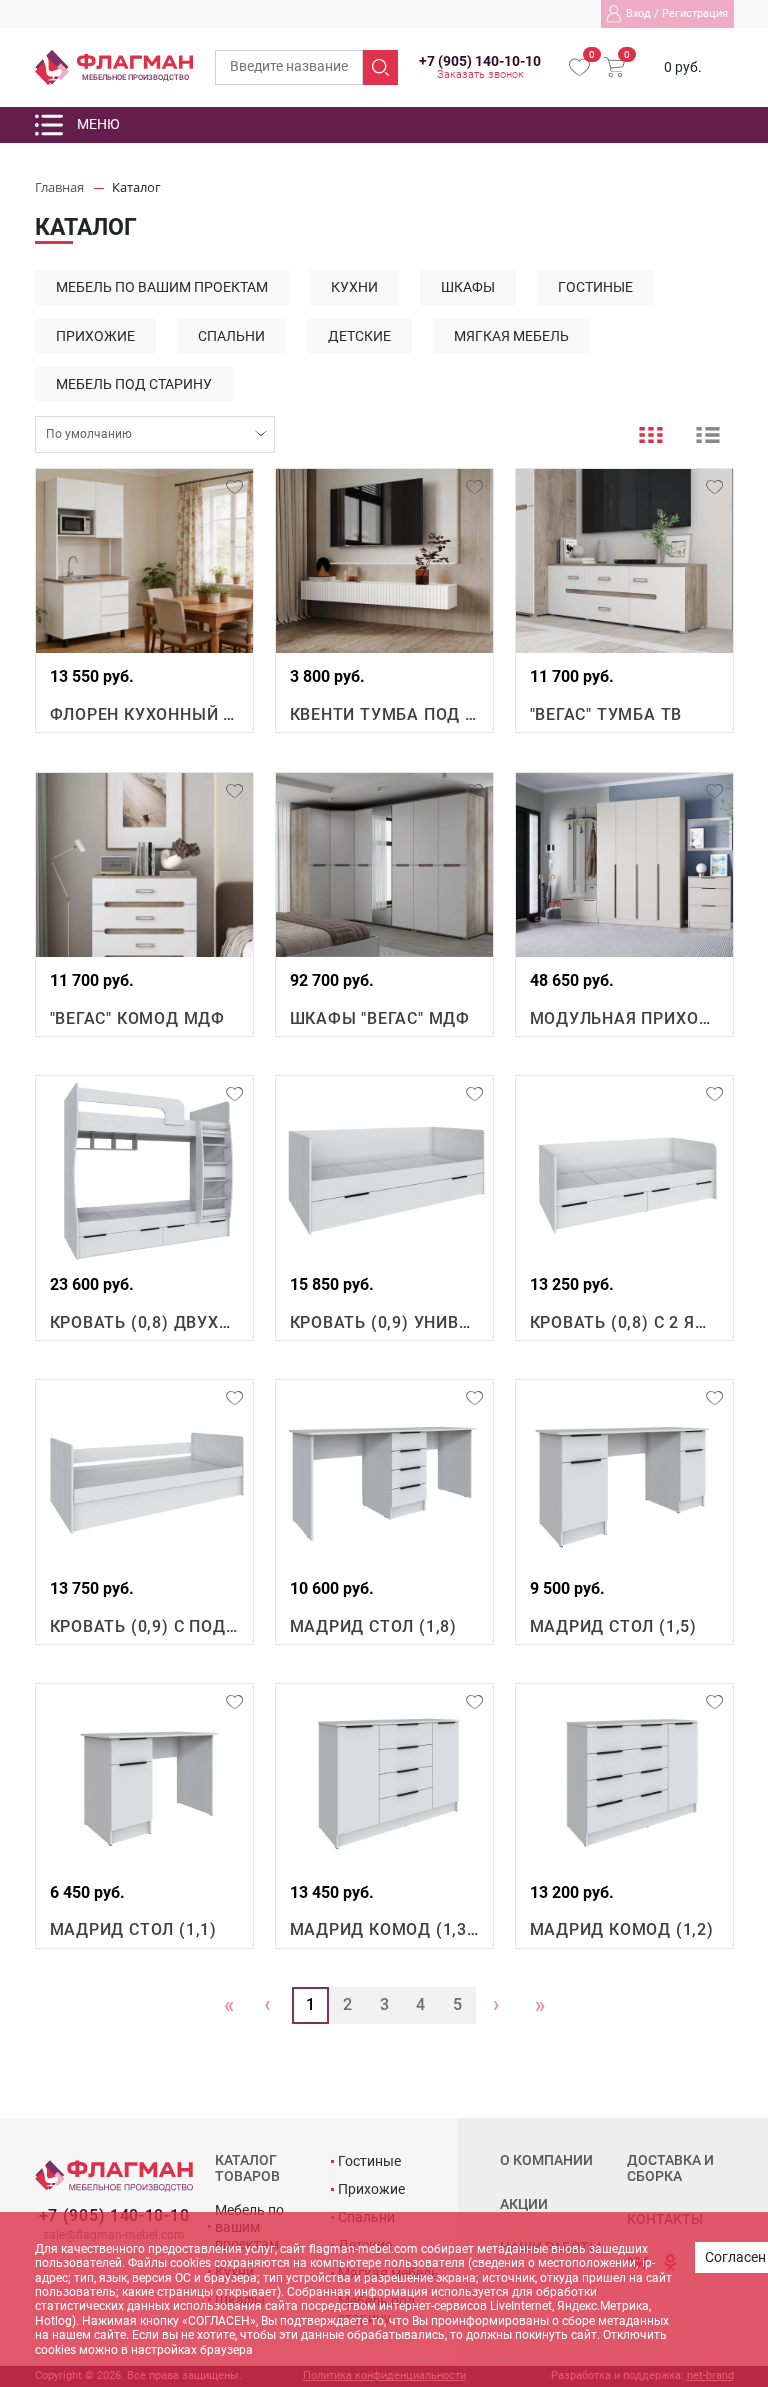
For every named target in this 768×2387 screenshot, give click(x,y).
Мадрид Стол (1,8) (374, 1626)
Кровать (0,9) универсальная (384, 1322)
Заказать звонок (480, 75)
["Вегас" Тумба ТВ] (624, 561)
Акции (524, 2204)
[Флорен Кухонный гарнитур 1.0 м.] (144, 561)
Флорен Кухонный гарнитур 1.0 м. (144, 714)
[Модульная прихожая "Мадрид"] (624, 865)
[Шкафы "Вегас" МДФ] (384, 865)
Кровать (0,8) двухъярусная (144, 1322)
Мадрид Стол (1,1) (134, 1929)
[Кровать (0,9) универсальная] (384, 1168)
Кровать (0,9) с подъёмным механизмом (144, 1626)
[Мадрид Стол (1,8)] (384, 1472)
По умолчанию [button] (89, 434)
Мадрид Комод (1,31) (384, 1929)
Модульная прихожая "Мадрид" (624, 1018)
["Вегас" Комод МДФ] (144, 865)
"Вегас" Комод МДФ (138, 1018)
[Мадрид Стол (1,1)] (144, 1776)
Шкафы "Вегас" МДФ (380, 1018)
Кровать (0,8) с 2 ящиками (624, 1322)
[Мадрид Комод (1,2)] (624, 1776)
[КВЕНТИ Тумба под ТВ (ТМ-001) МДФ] (384, 561)
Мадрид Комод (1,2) (622, 1929)
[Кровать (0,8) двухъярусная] (144, 1168)
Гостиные (369, 2161)
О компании (546, 2160)
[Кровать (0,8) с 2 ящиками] (624, 1168)
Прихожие (371, 2189)
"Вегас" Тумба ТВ (606, 714)
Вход (638, 13)
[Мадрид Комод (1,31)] (384, 1776)
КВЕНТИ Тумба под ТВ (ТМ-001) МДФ (384, 714)
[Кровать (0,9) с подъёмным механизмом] (144, 1472)
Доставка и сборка (670, 2168)
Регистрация (695, 13)
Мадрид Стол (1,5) (614, 1626)
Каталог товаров (247, 2168)
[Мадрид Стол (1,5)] (624, 1472)
